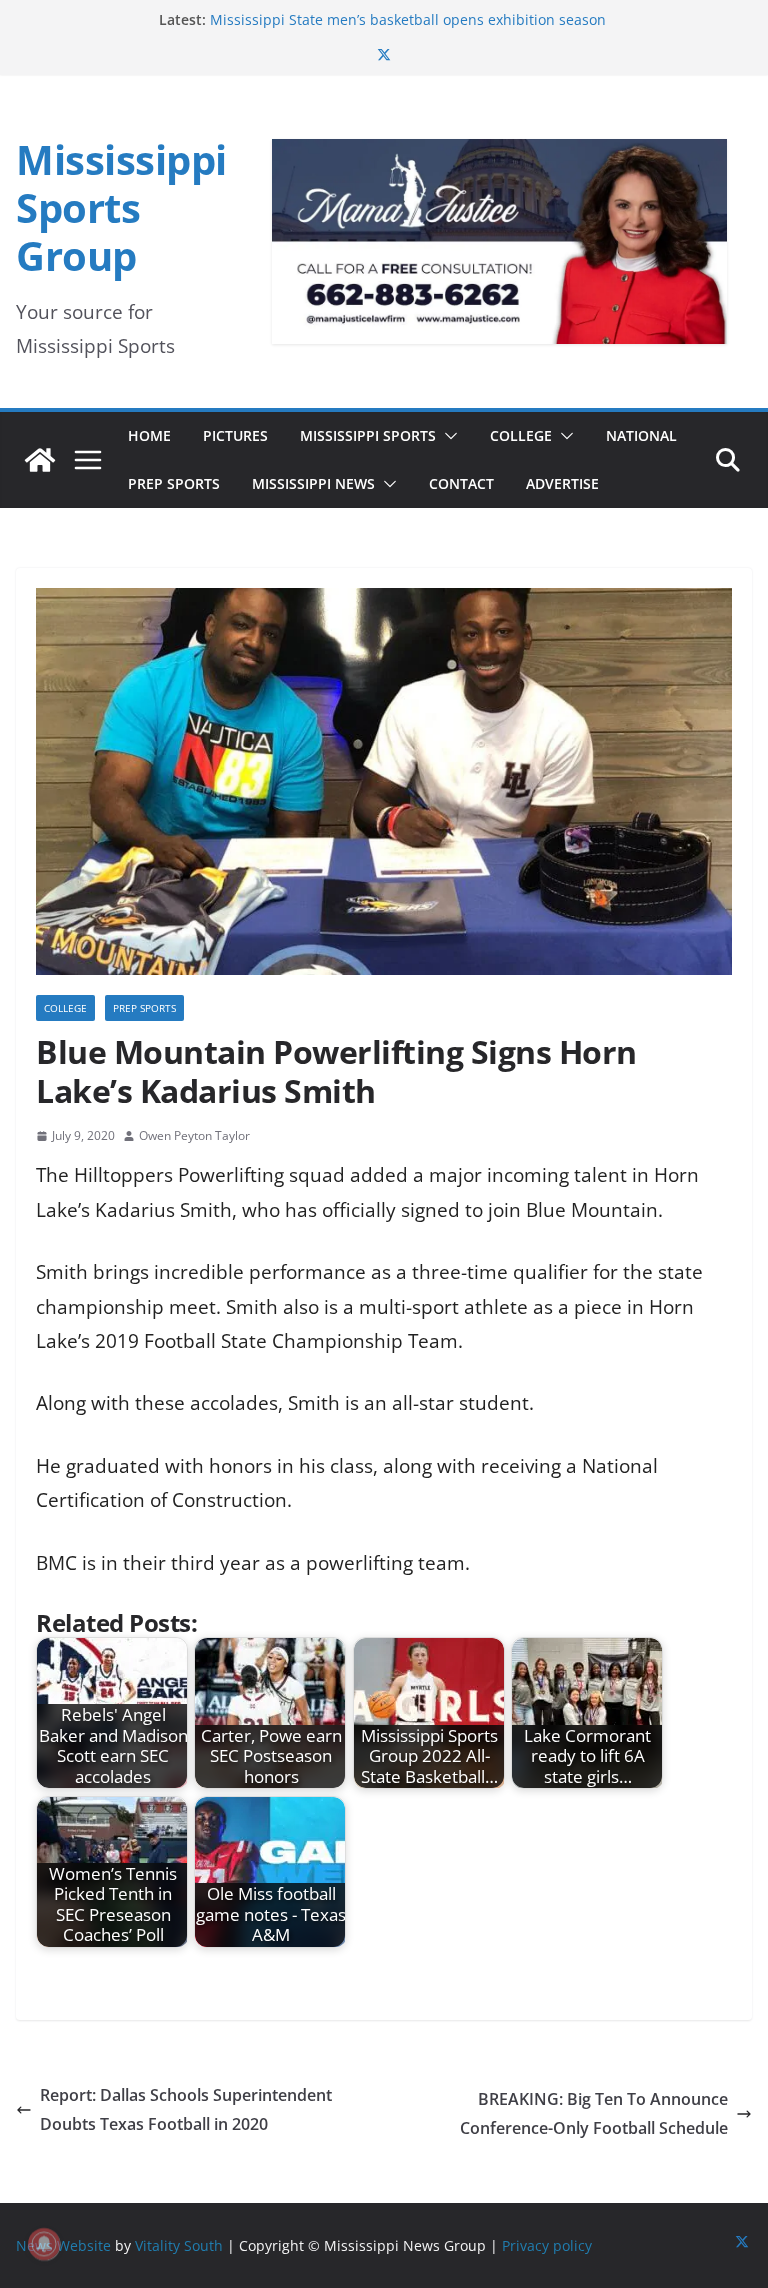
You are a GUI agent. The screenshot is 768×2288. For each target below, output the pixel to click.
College (521, 435)
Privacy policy (547, 2245)
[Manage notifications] (44, 2244)
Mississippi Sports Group (121, 207)
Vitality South (179, 2245)
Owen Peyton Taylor (194, 1135)
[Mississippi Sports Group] (40, 460)
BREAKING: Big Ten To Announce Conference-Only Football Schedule (594, 2113)
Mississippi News (313, 483)
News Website (63, 2245)
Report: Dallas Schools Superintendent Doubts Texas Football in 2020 (186, 2109)
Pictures (235, 435)
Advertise (562, 483)
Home (149, 435)
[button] (447, 436)
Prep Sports (174, 483)
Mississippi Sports (368, 435)
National (641, 435)
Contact (461, 483)
